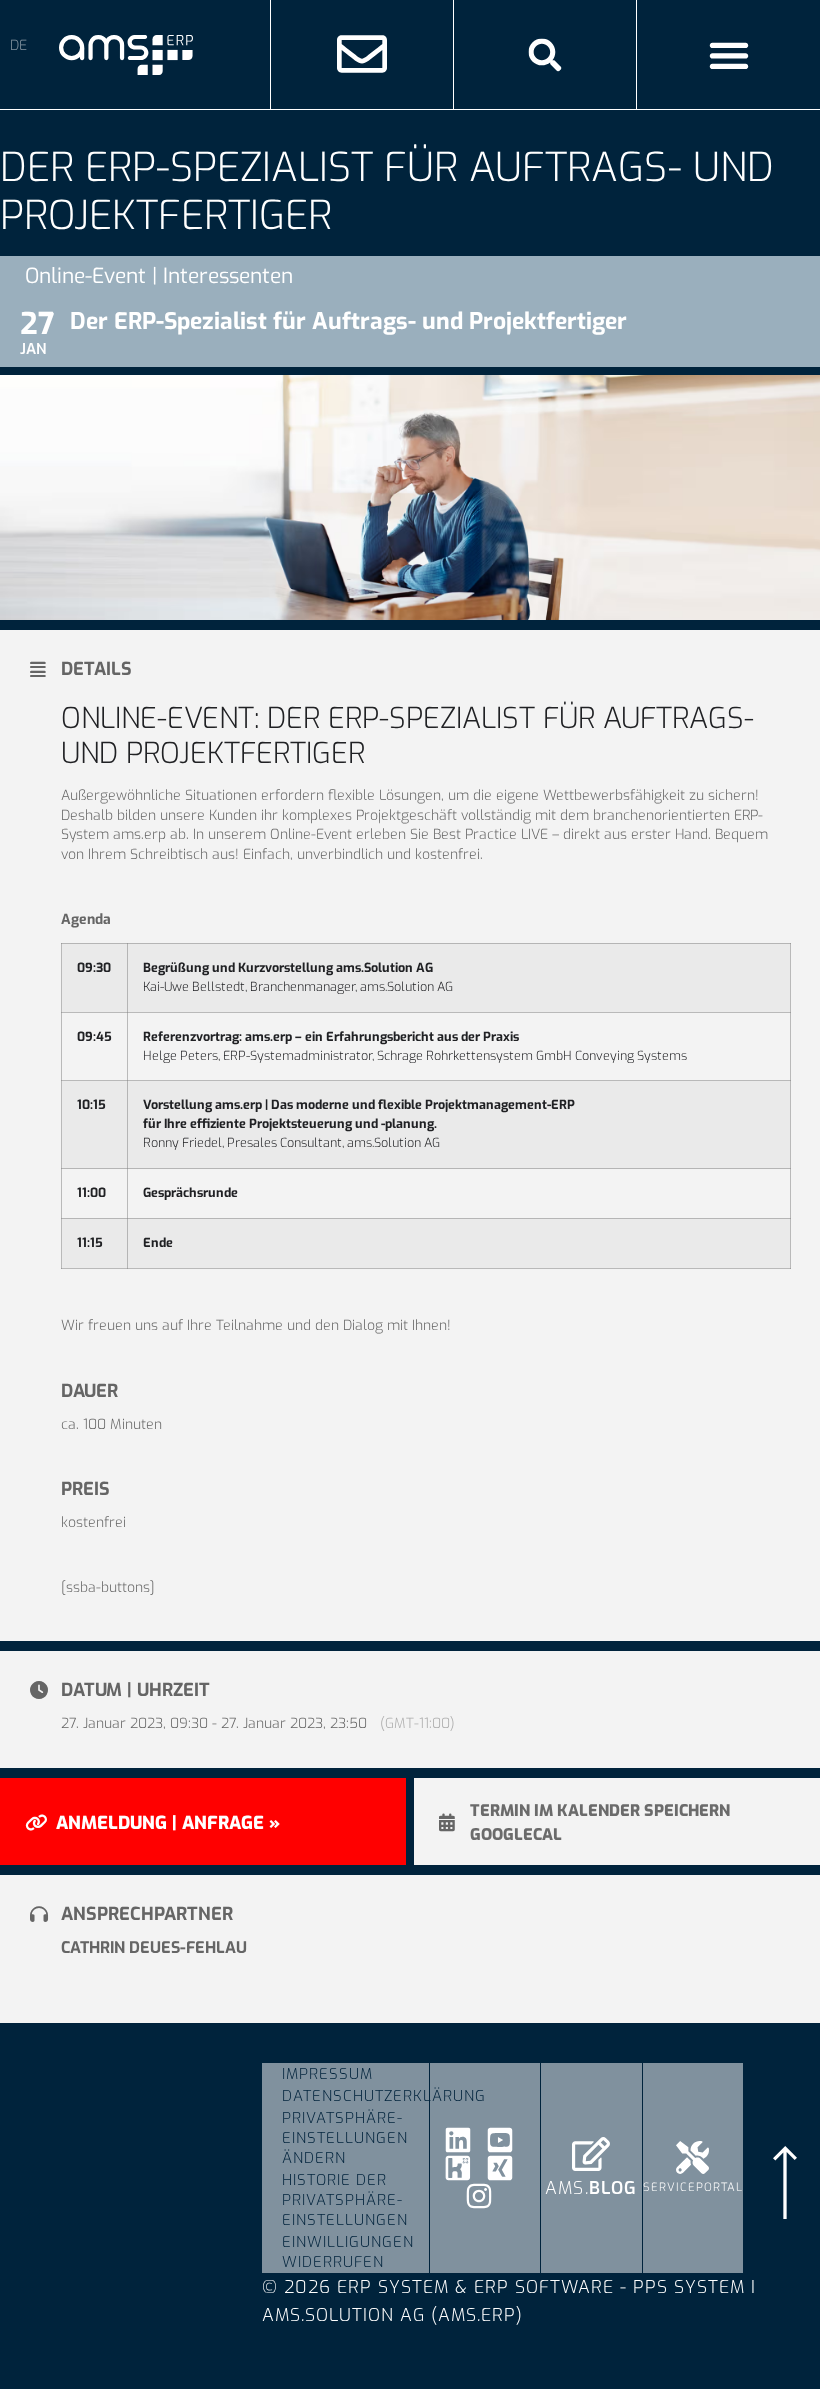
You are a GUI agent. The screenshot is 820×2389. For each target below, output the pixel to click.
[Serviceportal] (692, 2157)
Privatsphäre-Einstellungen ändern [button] (345, 2138)
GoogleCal (516, 1835)
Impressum (327, 2074)
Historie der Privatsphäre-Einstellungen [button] (345, 2200)
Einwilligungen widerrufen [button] (348, 2252)
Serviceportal (693, 2187)
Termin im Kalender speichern (600, 1811)
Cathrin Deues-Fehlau (154, 1947)
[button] (544, 54)
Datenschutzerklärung (355, 2096)
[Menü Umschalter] (729, 55)
